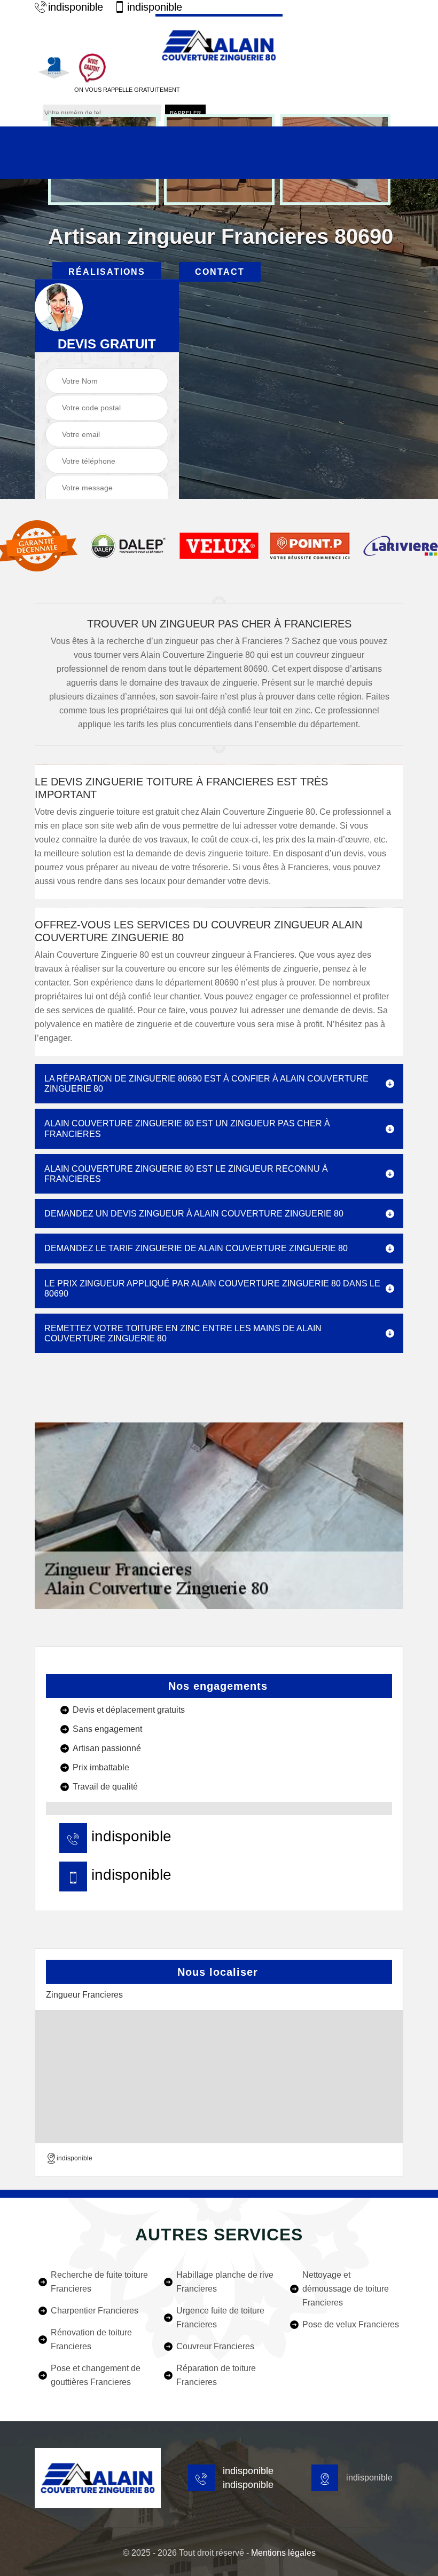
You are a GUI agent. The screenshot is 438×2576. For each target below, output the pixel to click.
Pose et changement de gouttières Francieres (96, 2375)
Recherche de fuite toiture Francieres (99, 2282)
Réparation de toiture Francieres (216, 2375)
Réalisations (107, 272)
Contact (220, 272)
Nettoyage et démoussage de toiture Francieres (346, 2289)
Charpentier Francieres (95, 2311)
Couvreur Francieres (215, 2346)
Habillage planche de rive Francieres (225, 2282)
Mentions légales (283, 2553)
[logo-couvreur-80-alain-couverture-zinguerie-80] (219, 44)
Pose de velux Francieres (351, 2324)
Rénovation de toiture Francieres (91, 2339)
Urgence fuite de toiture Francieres (220, 2317)
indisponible (76, 7)
